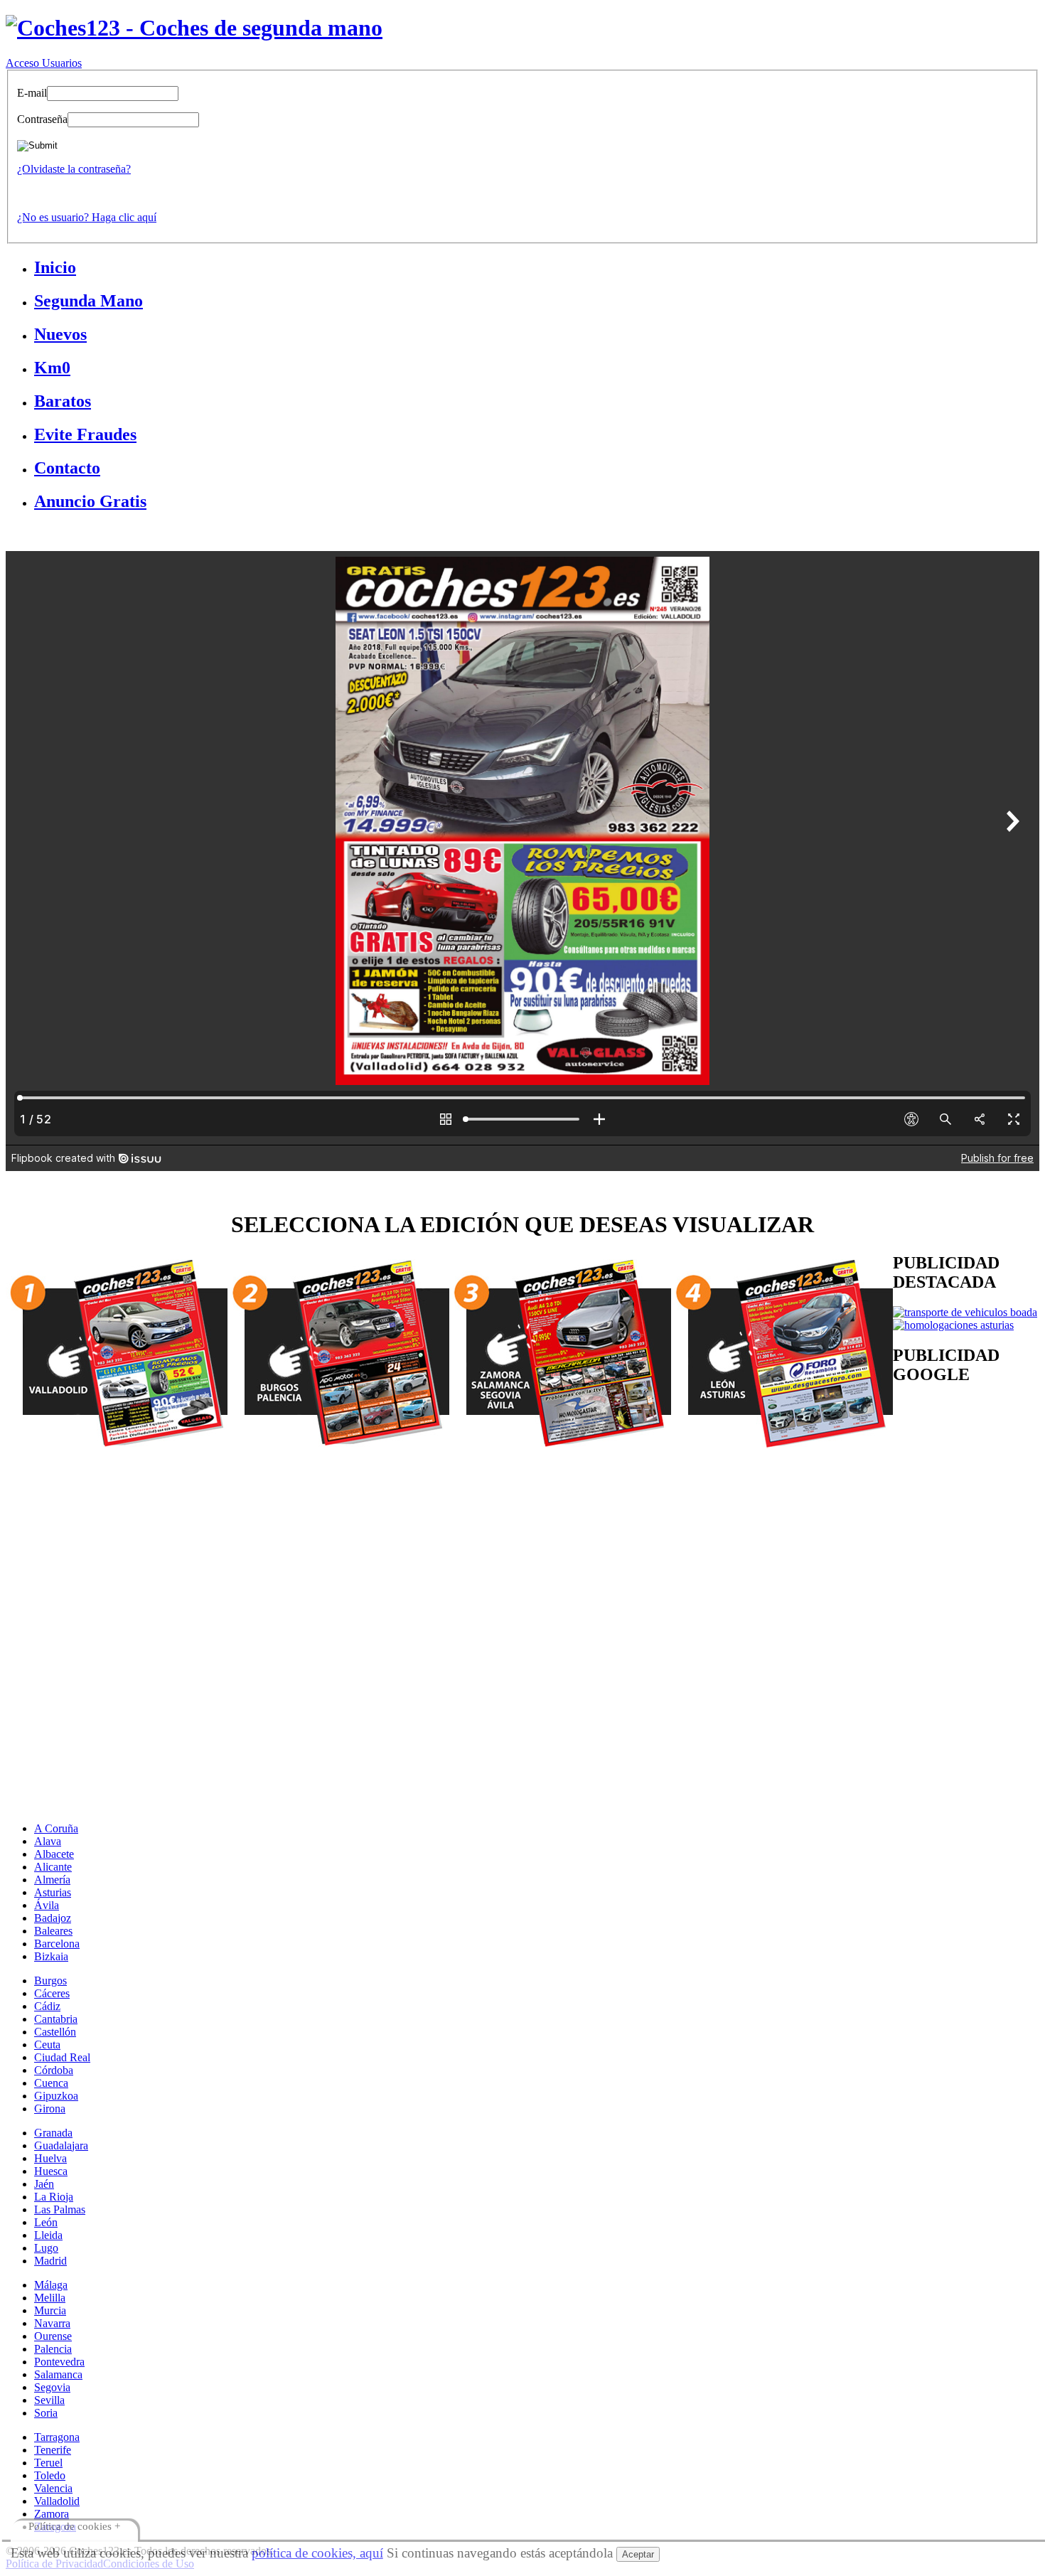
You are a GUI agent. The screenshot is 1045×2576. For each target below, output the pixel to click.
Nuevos (60, 334)
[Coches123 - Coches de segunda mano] (194, 28)
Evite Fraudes (85, 434)
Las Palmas (60, 2209)
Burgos (50, 1981)
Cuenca (51, 2083)
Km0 (52, 368)
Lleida (48, 2235)
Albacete (54, 1854)
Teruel (48, 2463)
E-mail (32, 93)
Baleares (53, 1931)
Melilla (50, 2298)
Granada (53, 2133)
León (46, 2222)
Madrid (50, 2261)
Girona (50, 2109)
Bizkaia (51, 1956)
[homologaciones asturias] (953, 1325)
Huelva (50, 2158)
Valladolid (57, 2501)
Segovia (52, 2387)
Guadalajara (61, 2145)
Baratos (63, 401)
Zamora (52, 2514)
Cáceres (52, 1993)
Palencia (53, 2349)
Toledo (50, 2475)
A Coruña (56, 1828)
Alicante (53, 1867)
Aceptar (638, 2554)
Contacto (67, 468)
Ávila (47, 1905)
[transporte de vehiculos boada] (965, 1312)
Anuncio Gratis (90, 501)
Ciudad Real (62, 2057)
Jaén (44, 2184)
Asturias (53, 1892)
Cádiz (47, 2006)
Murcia (50, 2310)
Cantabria (56, 2019)
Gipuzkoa (56, 2096)
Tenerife (53, 2450)
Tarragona (57, 2437)
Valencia (53, 2488)
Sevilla (49, 2400)
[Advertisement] (432, 1552)
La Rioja (54, 2197)
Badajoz (53, 1918)
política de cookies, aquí (317, 2553)
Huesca (51, 2171)
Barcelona (57, 1944)
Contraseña (42, 119)
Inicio (55, 267)
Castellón (55, 2032)
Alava (48, 1841)
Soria (46, 2413)
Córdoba (54, 2070)
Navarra (52, 2323)
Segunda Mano (89, 301)
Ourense (53, 2336)
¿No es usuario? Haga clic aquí (87, 217)
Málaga (51, 2285)
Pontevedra (59, 2362)
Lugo (46, 2248)
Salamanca (58, 2374)
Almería (52, 1880)
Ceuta (47, 2045)
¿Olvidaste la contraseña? (74, 169)
